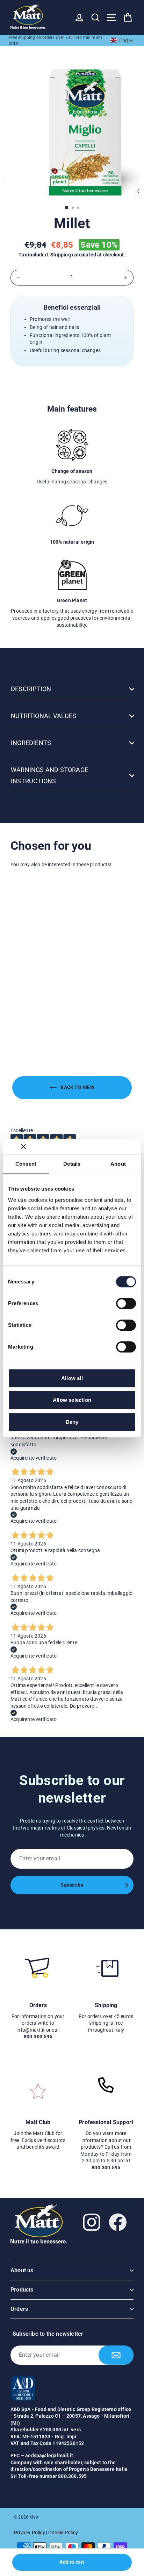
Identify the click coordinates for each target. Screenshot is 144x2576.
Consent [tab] (26, 1164)
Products (22, 2290)
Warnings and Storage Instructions (49, 775)
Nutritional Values (44, 716)
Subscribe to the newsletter (48, 2334)
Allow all (72, 1378)
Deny (72, 1422)
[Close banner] (23, 1146)
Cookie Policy (63, 2533)
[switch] (126, 1303)
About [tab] (118, 1164)
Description (31, 689)
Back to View (77, 1087)
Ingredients (31, 743)
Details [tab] (72, 1164)
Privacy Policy (30, 2533)
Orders (19, 2309)
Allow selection (72, 1400)
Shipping (61, 255)
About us (22, 2270)
